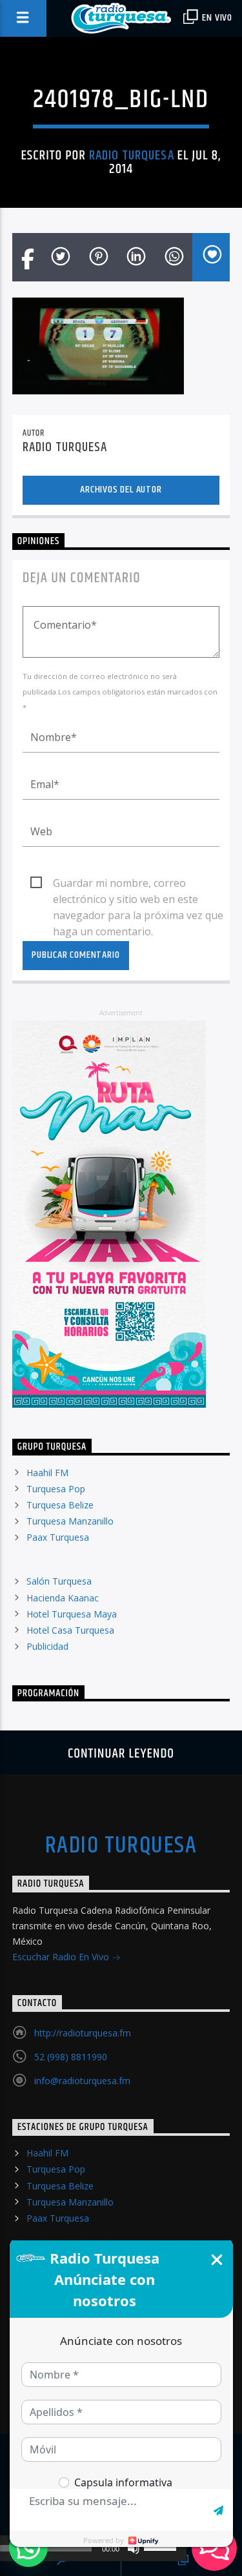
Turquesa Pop (56, 1489)
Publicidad (47, 1646)
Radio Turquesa (132, 156)
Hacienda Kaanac (63, 1598)
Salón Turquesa (59, 1581)
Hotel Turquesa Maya (72, 1614)
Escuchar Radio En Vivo (62, 1957)
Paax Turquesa (58, 1537)
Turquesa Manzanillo (70, 1521)
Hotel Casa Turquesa (70, 1630)
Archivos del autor (121, 490)
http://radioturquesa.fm (83, 2033)
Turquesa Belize (60, 1505)
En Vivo (216, 18)
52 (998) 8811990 (71, 2057)
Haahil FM (47, 1473)
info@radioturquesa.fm (82, 2081)
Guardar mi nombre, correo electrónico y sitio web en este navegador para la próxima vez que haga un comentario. (138, 884)
